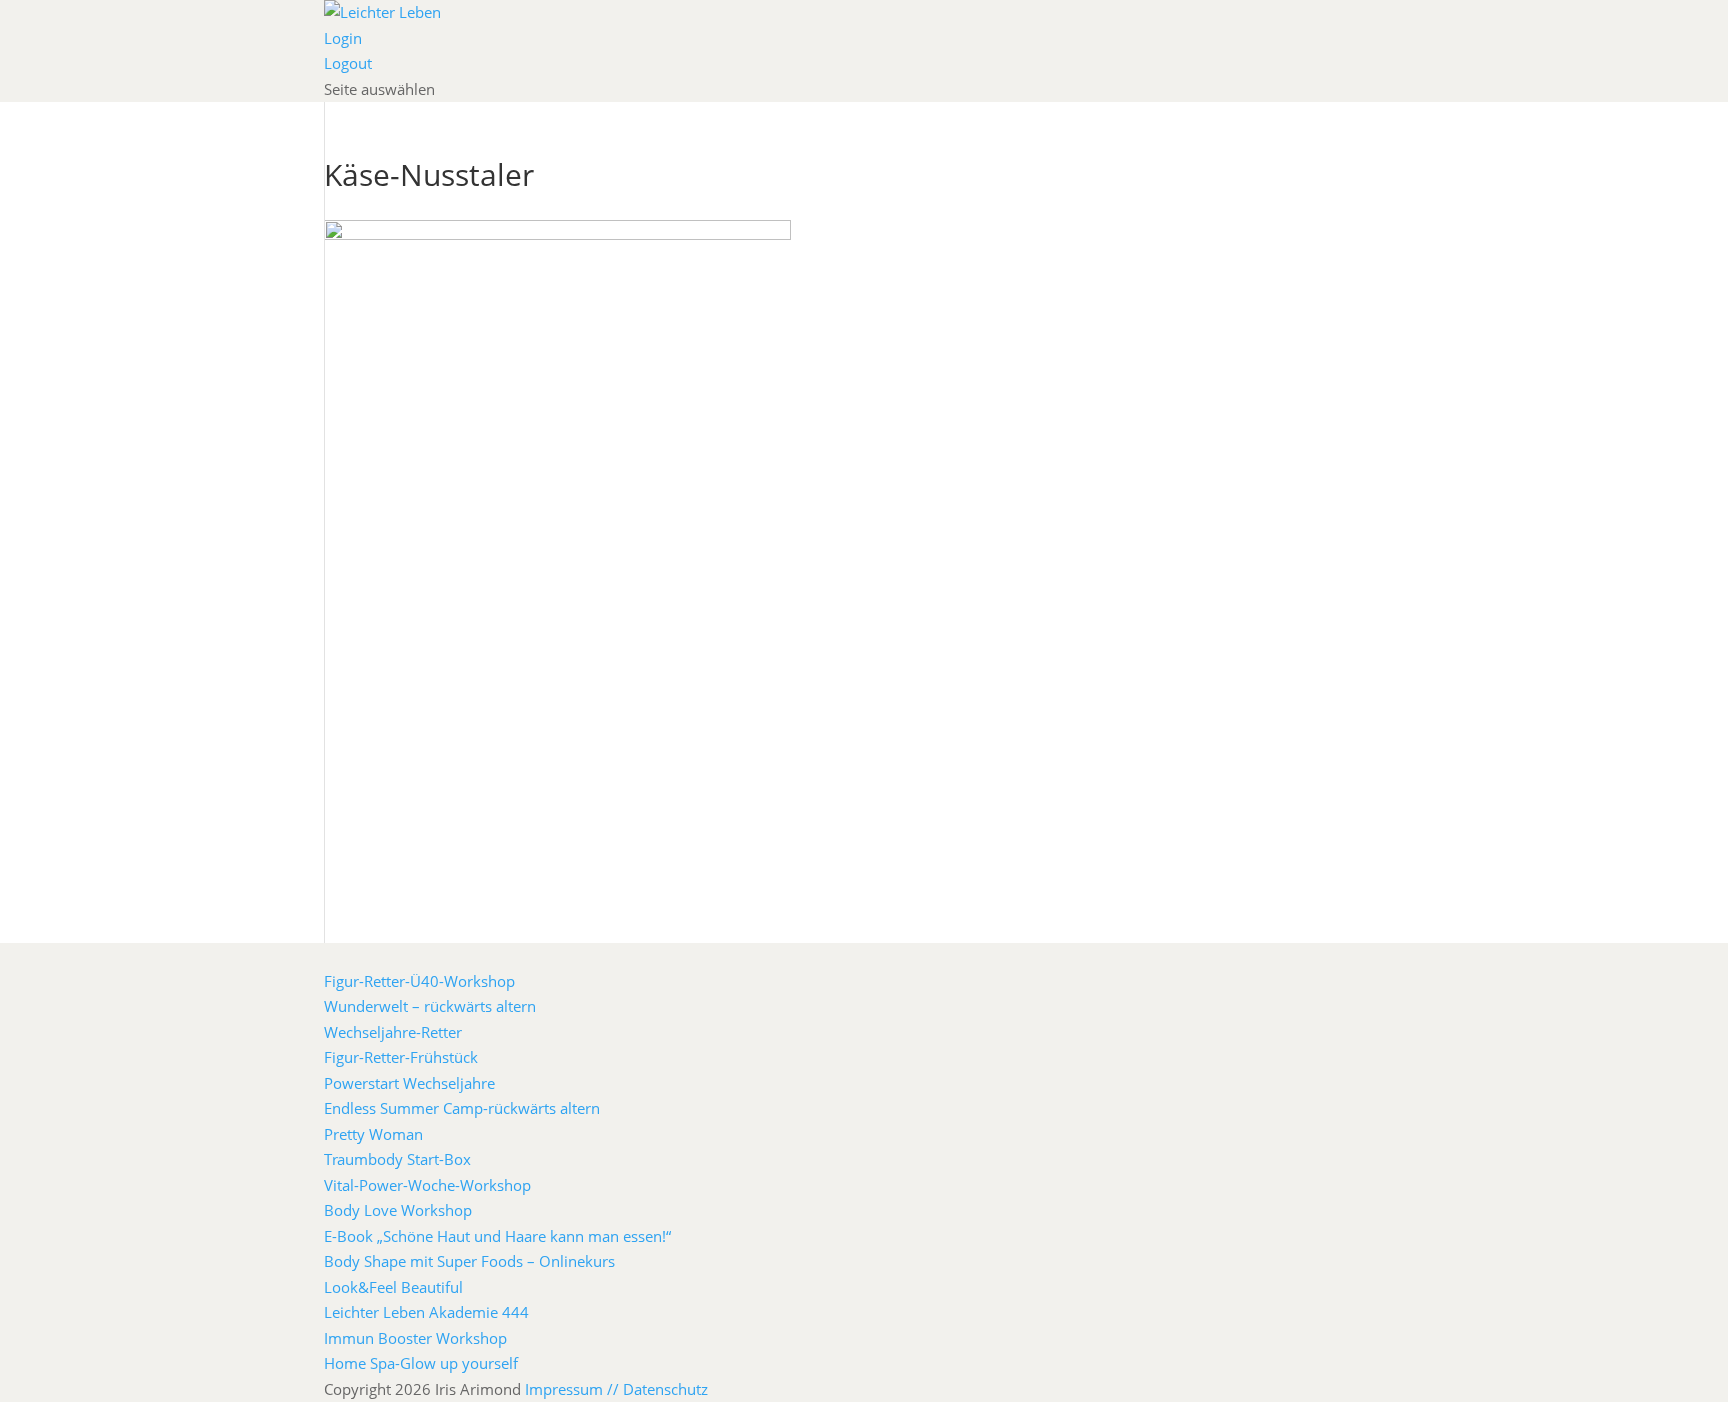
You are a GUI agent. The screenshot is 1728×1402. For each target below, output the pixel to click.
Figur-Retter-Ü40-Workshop (419, 981)
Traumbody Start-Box (397, 1159)
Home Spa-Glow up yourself (421, 1363)
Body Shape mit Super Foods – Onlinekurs (469, 1261)
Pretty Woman (373, 1134)
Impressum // (574, 1389)
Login (343, 38)
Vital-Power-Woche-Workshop (427, 1185)
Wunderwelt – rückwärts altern (430, 1006)
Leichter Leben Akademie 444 (426, 1312)
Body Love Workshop (398, 1210)
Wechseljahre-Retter (393, 1032)
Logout (348, 63)
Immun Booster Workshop (415, 1338)
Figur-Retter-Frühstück (401, 1057)
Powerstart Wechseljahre (409, 1083)
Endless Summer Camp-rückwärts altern (462, 1108)
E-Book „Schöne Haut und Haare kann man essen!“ (497, 1236)
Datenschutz (665, 1389)
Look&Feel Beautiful (393, 1287)
